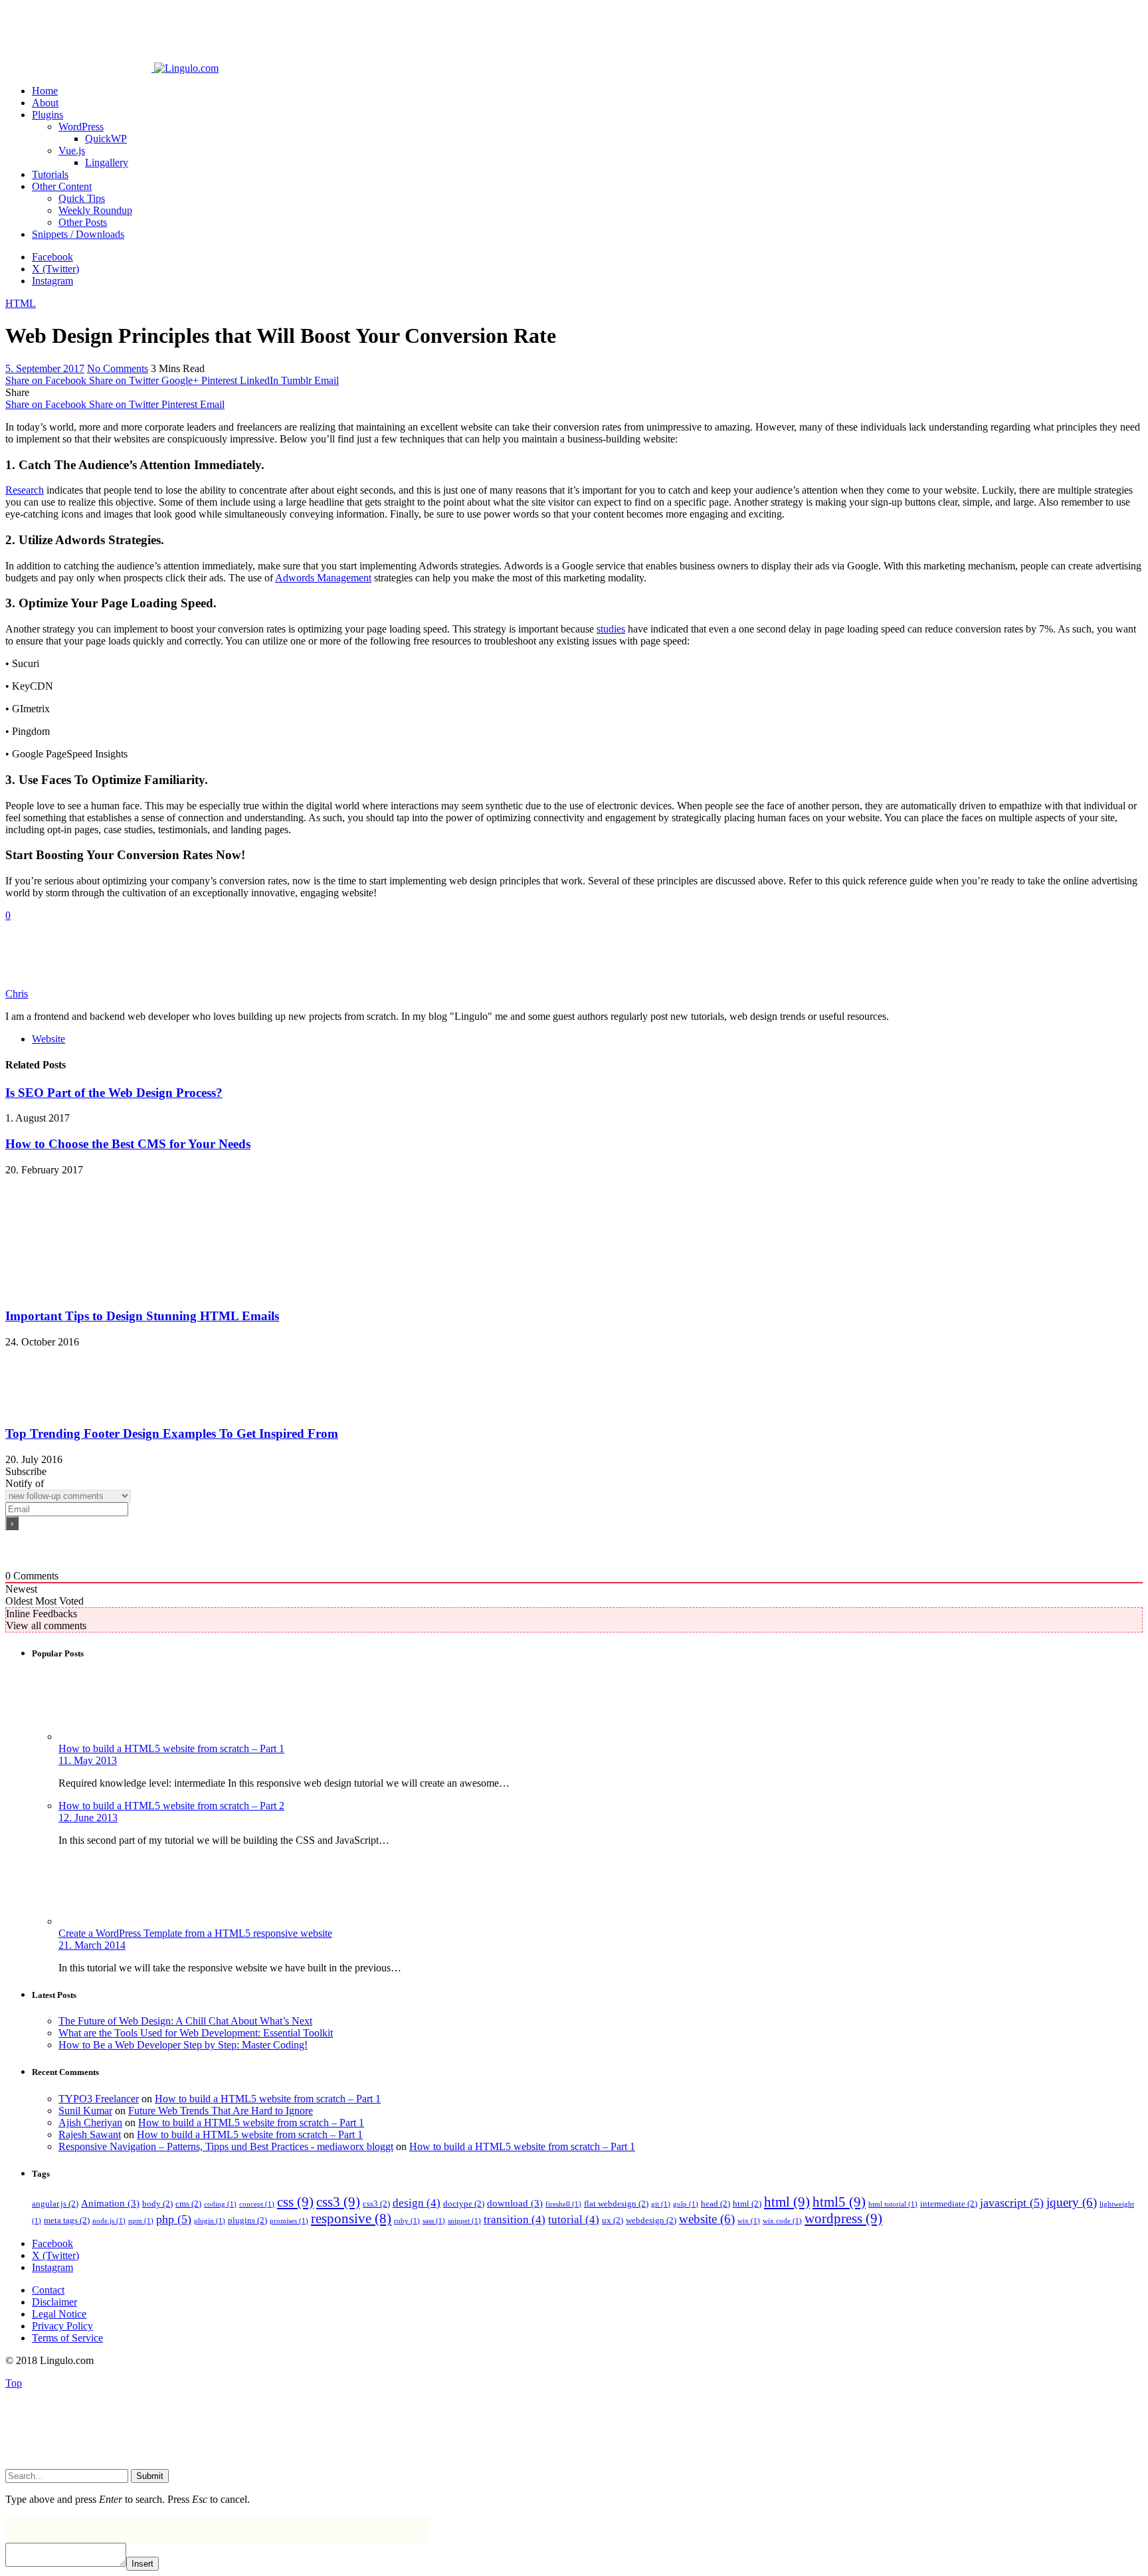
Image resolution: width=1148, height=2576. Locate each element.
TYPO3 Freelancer (99, 2099)
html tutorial (893, 2204)
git (661, 2204)
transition (515, 2220)
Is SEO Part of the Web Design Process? (114, 1093)
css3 (338, 2202)
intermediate (949, 2204)
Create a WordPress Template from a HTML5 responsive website (195, 1933)
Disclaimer (54, 2302)
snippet (464, 2221)
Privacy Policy (62, 2326)
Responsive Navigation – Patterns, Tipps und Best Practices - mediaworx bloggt (226, 2146)
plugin (210, 2221)
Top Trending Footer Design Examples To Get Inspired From (172, 1434)
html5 (839, 2202)
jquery (1072, 2202)
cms (188, 2204)
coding (220, 2204)
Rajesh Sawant (90, 2134)
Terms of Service (67, 2338)
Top (14, 2383)
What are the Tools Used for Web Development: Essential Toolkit (196, 2033)
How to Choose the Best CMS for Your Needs (128, 1144)
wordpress (843, 2219)
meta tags (67, 2220)
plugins (247, 2220)
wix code (782, 2221)
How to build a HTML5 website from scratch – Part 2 (171, 1806)
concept (257, 2204)
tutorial (574, 2220)
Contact (48, 2290)
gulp (686, 2204)
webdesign (651, 2220)
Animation (110, 2203)
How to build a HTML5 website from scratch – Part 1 (171, 1748)
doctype (464, 2204)
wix (749, 2221)
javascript (1012, 2203)
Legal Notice (59, 2314)
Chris (17, 994)
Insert (143, 2564)
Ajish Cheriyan (90, 2123)
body (157, 2204)
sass (434, 2221)
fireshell (563, 2204)
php (174, 2219)
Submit (150, 2476)
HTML (21, 303)
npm (141, 2221)
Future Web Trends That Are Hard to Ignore (221, 2111)
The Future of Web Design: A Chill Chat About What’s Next (185, 2021)
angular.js (55, 2204)
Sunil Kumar (85, 2111)
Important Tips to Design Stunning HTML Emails (142, 1316)
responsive (351, 2219)
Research (25, 490)
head (716, 2204)
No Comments (118, 368)
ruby (407, 2221)
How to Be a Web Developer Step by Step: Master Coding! (183, 2045)
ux (613, 2220)
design (417, 2203)
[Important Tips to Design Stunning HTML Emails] (95, 1291)
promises (289, 2221)
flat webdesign (616, 2204)
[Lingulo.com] (112, 68)
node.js (109, 2221)
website (707, 2219)
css (295, 2202)
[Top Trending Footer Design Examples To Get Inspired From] (95, 1408)
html (747, 2204)
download (515, 2203)
